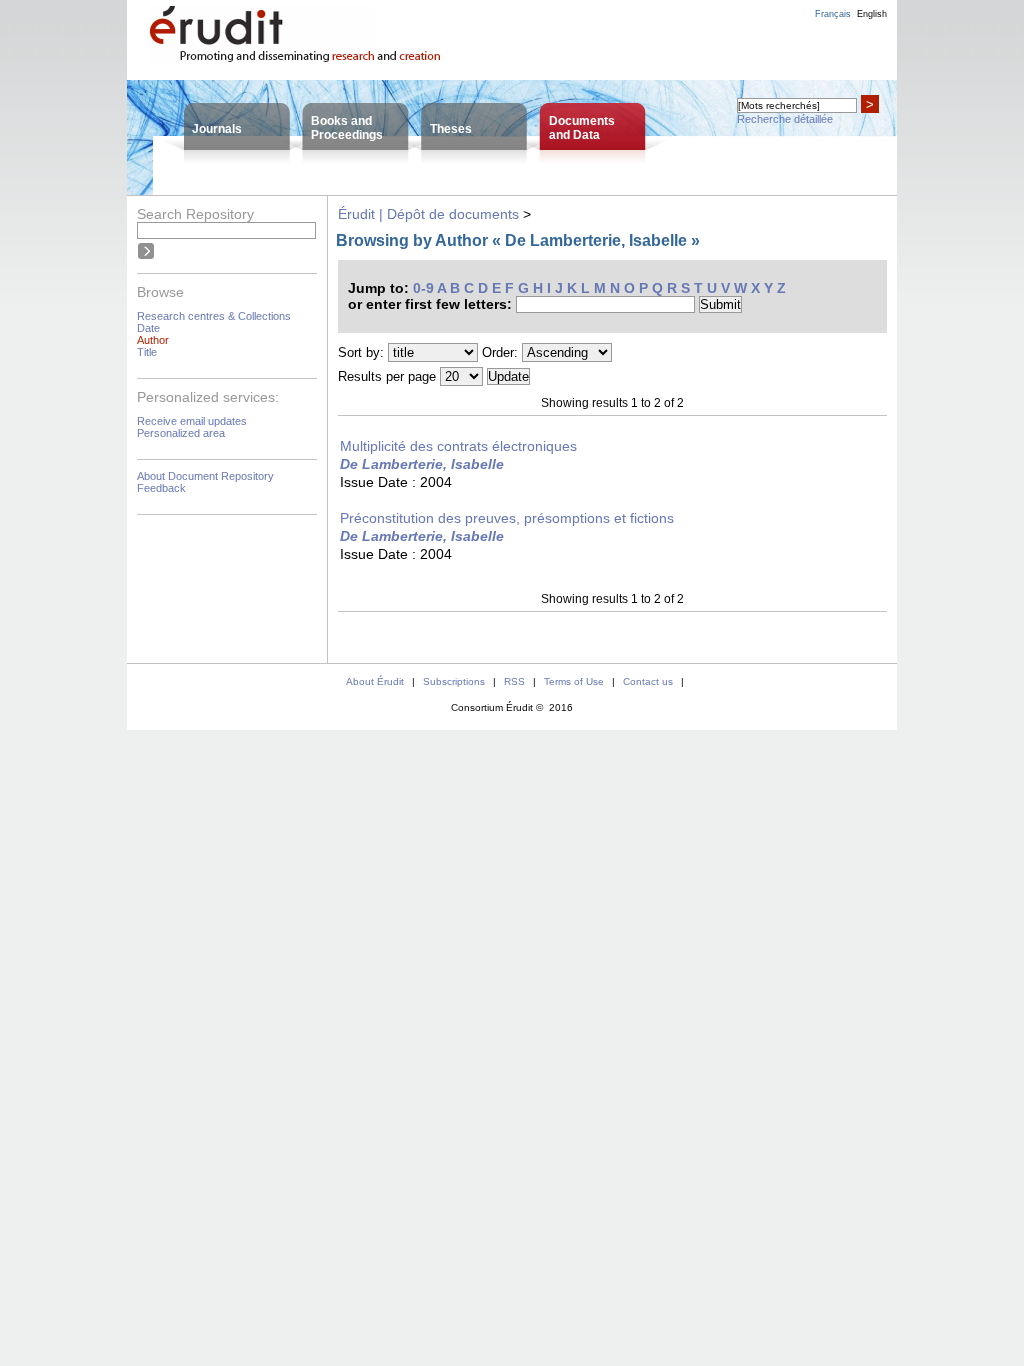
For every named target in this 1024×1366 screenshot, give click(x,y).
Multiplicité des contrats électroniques (458, 446)
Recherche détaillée (785, 119)
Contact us (648, 681)
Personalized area (181, 433)
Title (147, 352)
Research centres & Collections (214, 316)
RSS (514, 681)
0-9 (423, 288)
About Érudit (375, 681)
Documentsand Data (582, 128)
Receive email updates (192, 421)
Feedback (161, 488)
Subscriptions (454, 681)
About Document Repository (205, 476)
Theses (451, 129)
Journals (217, 129)
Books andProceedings (347, 128)
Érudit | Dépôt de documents (428, 214)
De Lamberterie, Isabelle (422, 464)
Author (153, 340)
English (872, 14)
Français (833, 14)
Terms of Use (574, 681)
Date (148, 328)
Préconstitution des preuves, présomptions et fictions (507, 518)
